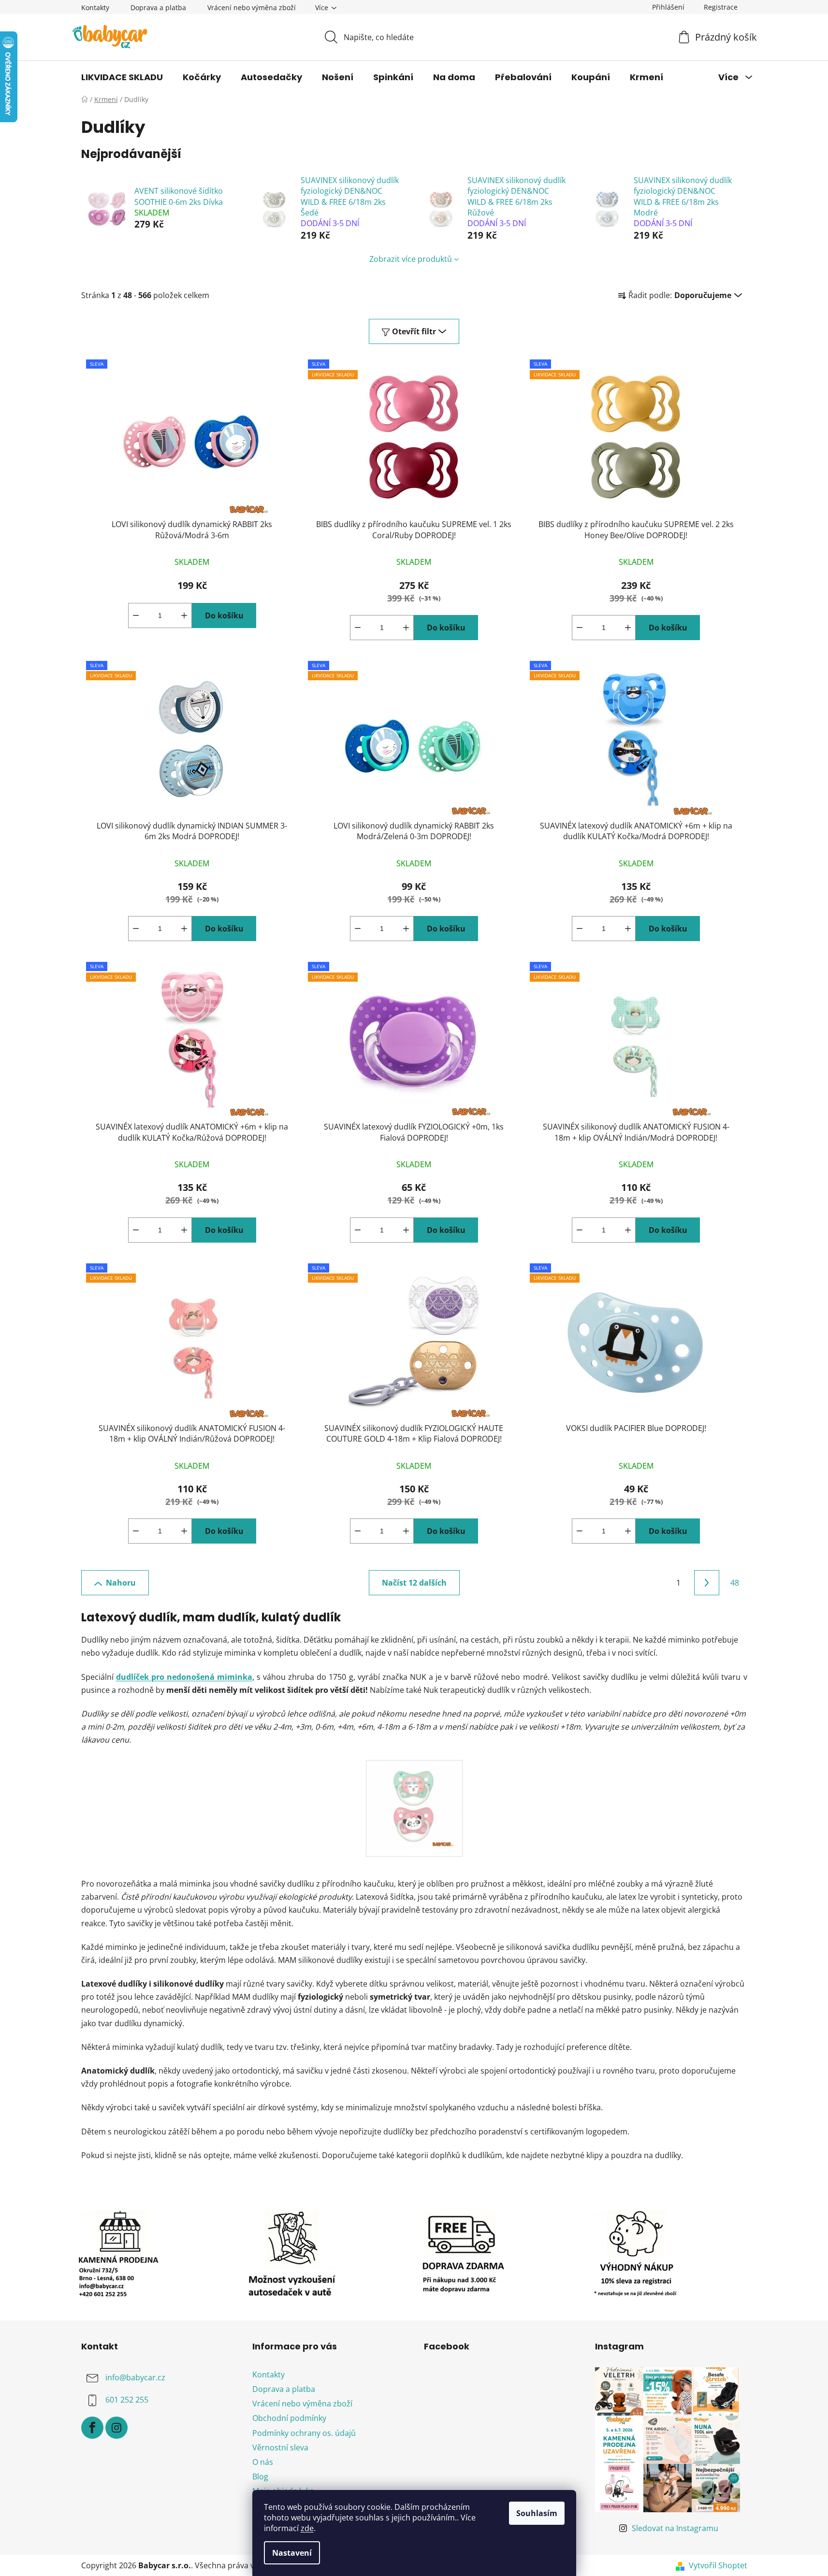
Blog (260, 2476)
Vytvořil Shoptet (718, 2565)
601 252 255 (127, 2400)
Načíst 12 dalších (414, 1583)
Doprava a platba (158, 7)
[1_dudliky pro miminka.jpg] (414, 1801)
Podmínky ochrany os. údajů (304, 2433)
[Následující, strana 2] (707, 1583)
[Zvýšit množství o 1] (184, 615)
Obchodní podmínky (289, 2418)
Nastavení (292, 2553)
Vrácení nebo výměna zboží (252, 7)
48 (735, 1583)
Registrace (721, 7)
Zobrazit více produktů (411, 259)
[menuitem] (122, 77)
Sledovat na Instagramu (675, 2528)
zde (307, 2528)
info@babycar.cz (135, 2377)
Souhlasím (537, 2513)
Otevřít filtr (414, 331)
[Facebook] (92, 2428)
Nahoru (121, 1583)
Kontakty (95, 7)
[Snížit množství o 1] (136, 615)
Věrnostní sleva (280, 2447)
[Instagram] (116, 2428)
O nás (263, 2462)
